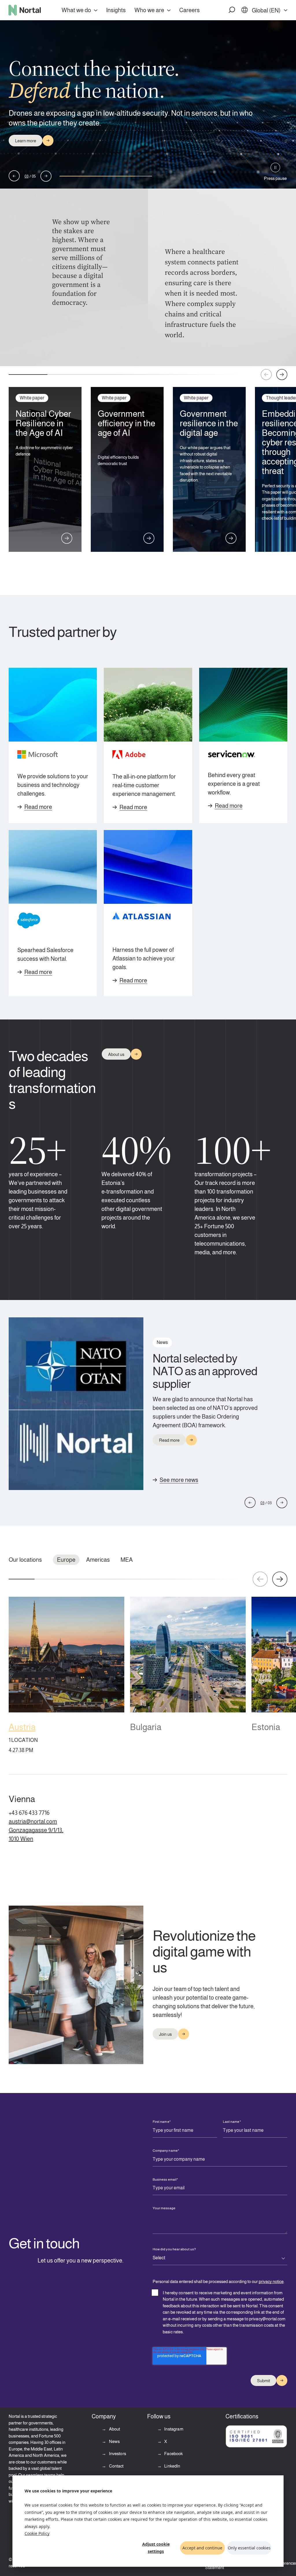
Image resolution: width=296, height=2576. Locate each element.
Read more (38, 807)
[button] (232, 10)
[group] (66, 1677)
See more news (179, 1480)
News (114, 2441)
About (114, 2429)
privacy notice (271, 2281)
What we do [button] (76, 10)
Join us (165, 2034)
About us (116, 1054)
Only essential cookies (249, 2548)
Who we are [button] (149, 10)
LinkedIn (172, 2466)
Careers (189, 10)
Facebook (173, 2454)
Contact (116, 2466)
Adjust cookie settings (156, 2548)
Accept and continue (202, 2548)
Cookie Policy (37, 2533)
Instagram (173, 2429)
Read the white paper (35, 146)
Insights (116, 10)
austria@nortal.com (33, 1821)
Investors (117, 2454)
